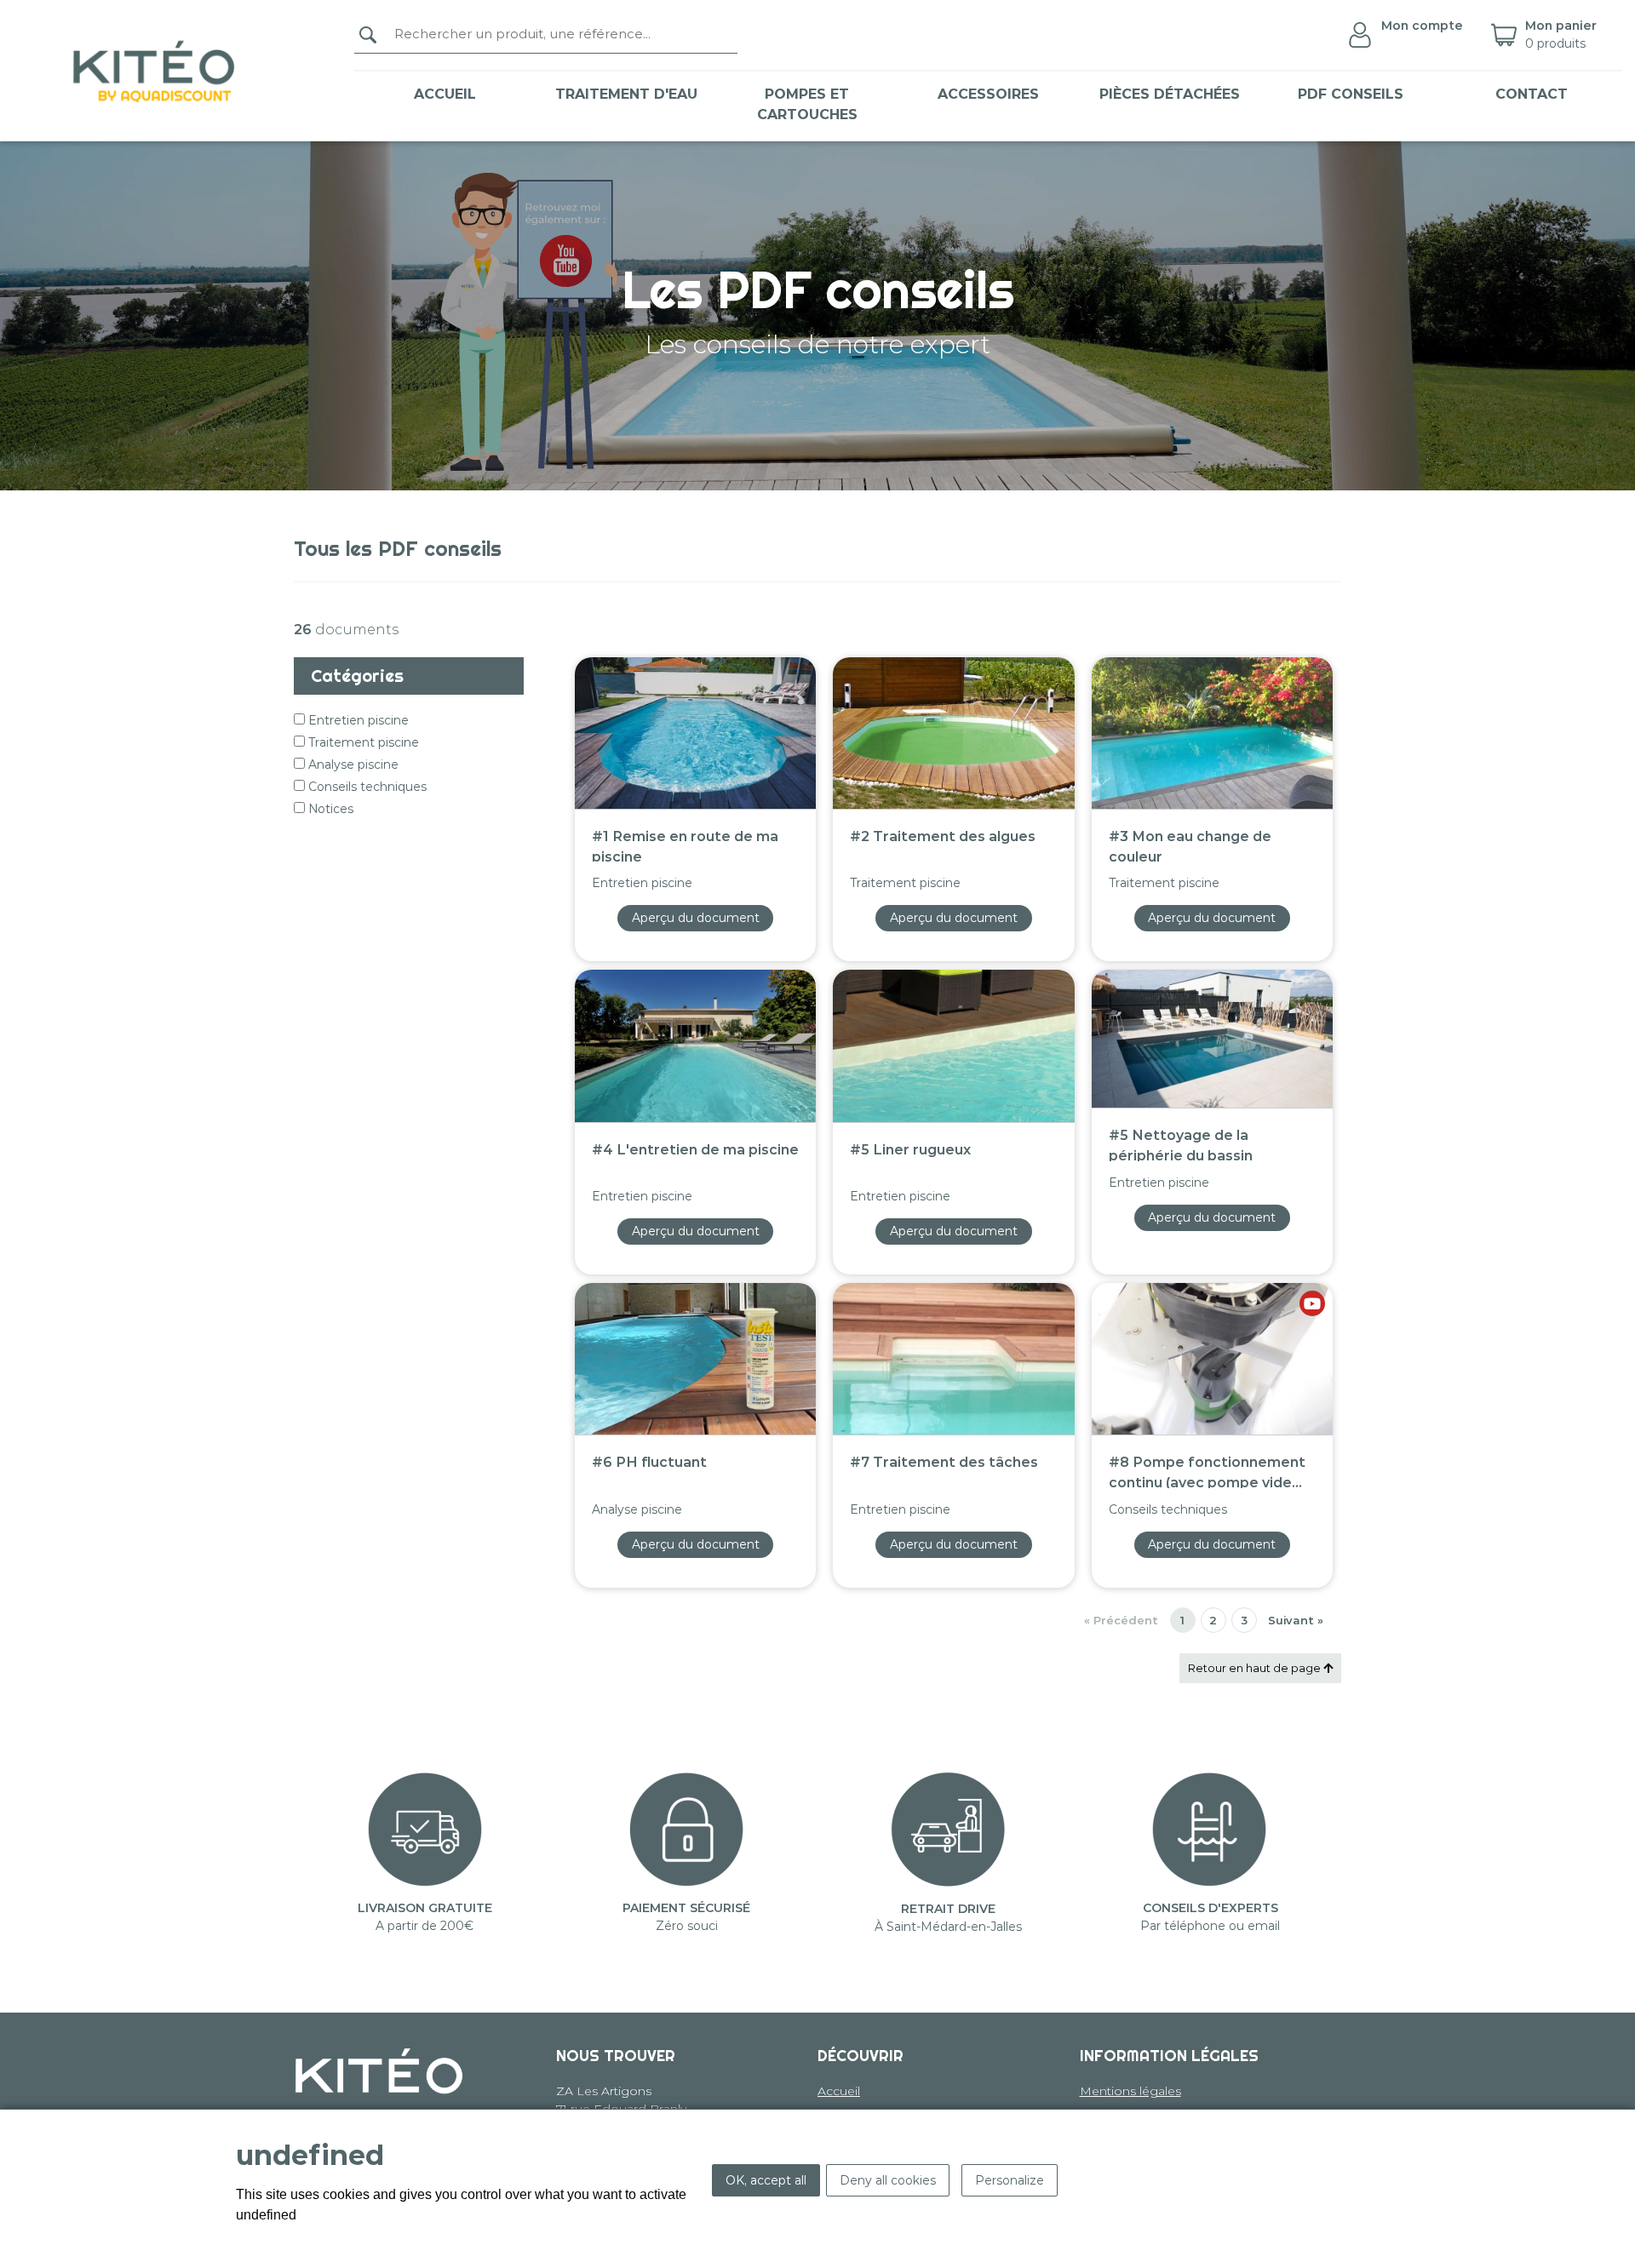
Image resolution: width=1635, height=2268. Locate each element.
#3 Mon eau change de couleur (1190, 845)
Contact (1532, 94)
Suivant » (1296, 1620)
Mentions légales (1130, 2091)
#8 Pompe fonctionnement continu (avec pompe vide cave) (1207, 1471)
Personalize (1010, 2180)
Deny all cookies (888, 2180)
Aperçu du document (696, 918)
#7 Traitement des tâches (944, 1462)
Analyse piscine (352, 765)
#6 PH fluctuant (649, 1462)
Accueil (445, 94)
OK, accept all (766, 2180)
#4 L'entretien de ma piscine (695, 1150)
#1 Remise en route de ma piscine (685, 845)
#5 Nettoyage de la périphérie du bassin (1181, 1144)
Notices (329, 809)
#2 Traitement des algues (943, 836)
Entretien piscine (357, 720)
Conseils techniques (366, 787)
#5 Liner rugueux (910, 1150)
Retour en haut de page (1256, 1668)
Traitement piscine (362, 742)
